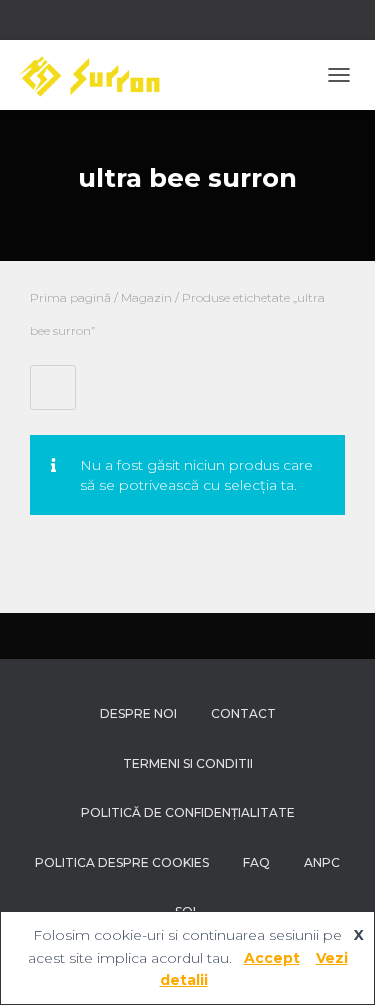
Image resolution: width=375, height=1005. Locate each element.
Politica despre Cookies (122, 862)
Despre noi (138, 713)
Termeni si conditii (188, 763)
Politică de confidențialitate (188, 812)
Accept (272, 958)
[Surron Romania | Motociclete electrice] (96, 75)
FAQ (256, 862)
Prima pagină (70, 297)
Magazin (146, 297)
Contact (243, 713)
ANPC (322, 862)
